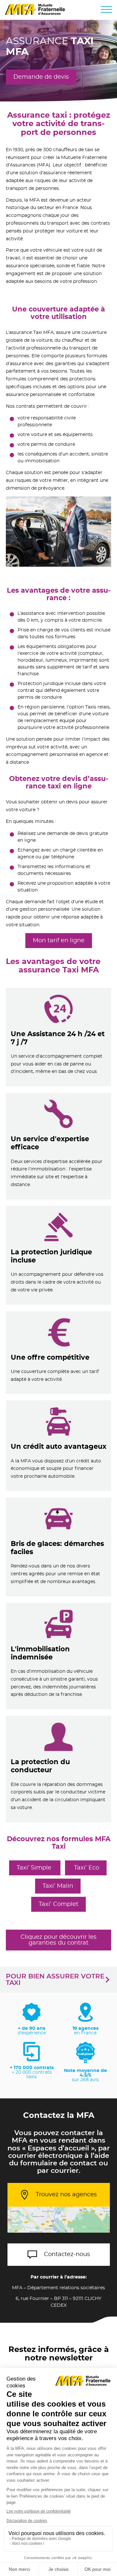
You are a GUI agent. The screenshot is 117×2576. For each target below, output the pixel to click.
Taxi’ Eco (86, 1868)
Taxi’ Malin (58, 1886)
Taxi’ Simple (35, 1868)
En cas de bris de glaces (58, 1547)
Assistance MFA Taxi (59, 1037)
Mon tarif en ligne (59, 941)
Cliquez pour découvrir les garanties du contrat (58, 1940)
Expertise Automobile (59, 1146)
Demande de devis (41, 77)
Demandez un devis (59, 1353)
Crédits (58, 1446)
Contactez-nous (67, 2254)
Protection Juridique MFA (59, 1255)
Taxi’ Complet (58, 1904)
